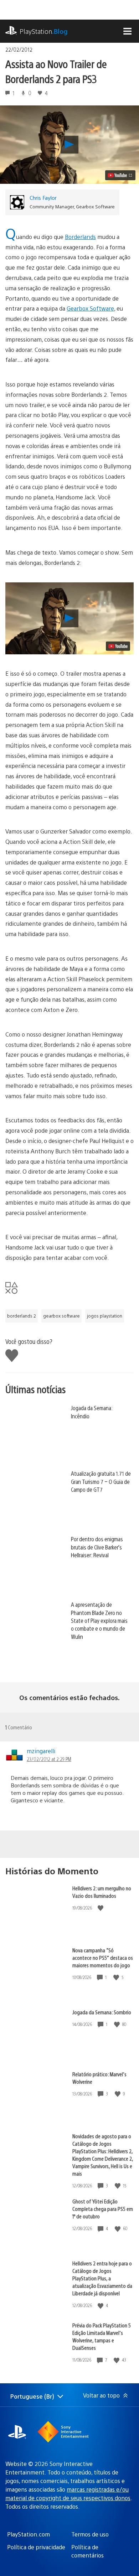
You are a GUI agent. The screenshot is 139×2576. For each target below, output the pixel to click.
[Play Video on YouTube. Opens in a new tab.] (120, 175)
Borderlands (80, 237)
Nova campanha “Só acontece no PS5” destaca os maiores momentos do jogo (103, 1957)
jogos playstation (105, 1316)
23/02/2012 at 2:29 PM (49, 1759)
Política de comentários (87, 2551)
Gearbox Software (90, 308)
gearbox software (61, 1316)
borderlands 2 (22, 1316)
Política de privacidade (36, 2547)
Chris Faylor (43, 198)
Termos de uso (90, 2534)
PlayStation (44, 31)
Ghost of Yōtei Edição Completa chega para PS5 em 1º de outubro (103, 2209)
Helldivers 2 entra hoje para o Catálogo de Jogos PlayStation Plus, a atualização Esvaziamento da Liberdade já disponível (102, 2278)
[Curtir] (101, 1908)
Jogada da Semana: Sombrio (102, 2012)
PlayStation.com (29, 2534)
